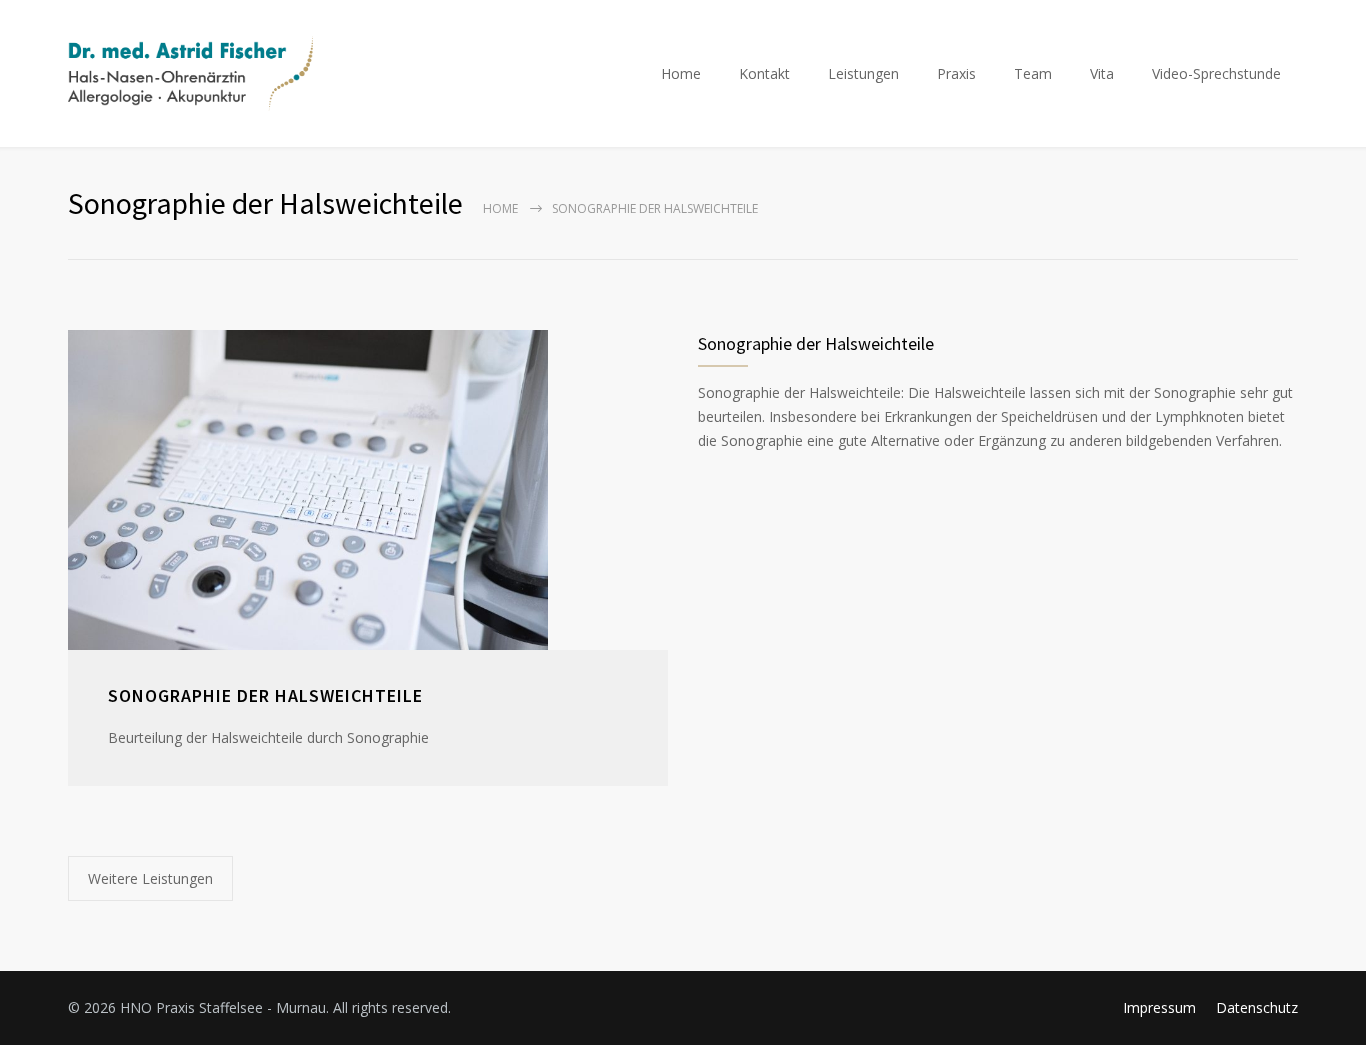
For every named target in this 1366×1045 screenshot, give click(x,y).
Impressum (1159, 1007)
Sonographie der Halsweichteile (265, 695)
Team (1033, 73)
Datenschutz (1257, 1007)
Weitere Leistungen (150, 878)
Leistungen (863, 73)
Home (681, 73)
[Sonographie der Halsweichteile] (368, 490)
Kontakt (764, 73)
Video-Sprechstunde (1216, 73)
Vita (1102, 73)
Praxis (956, 73)
